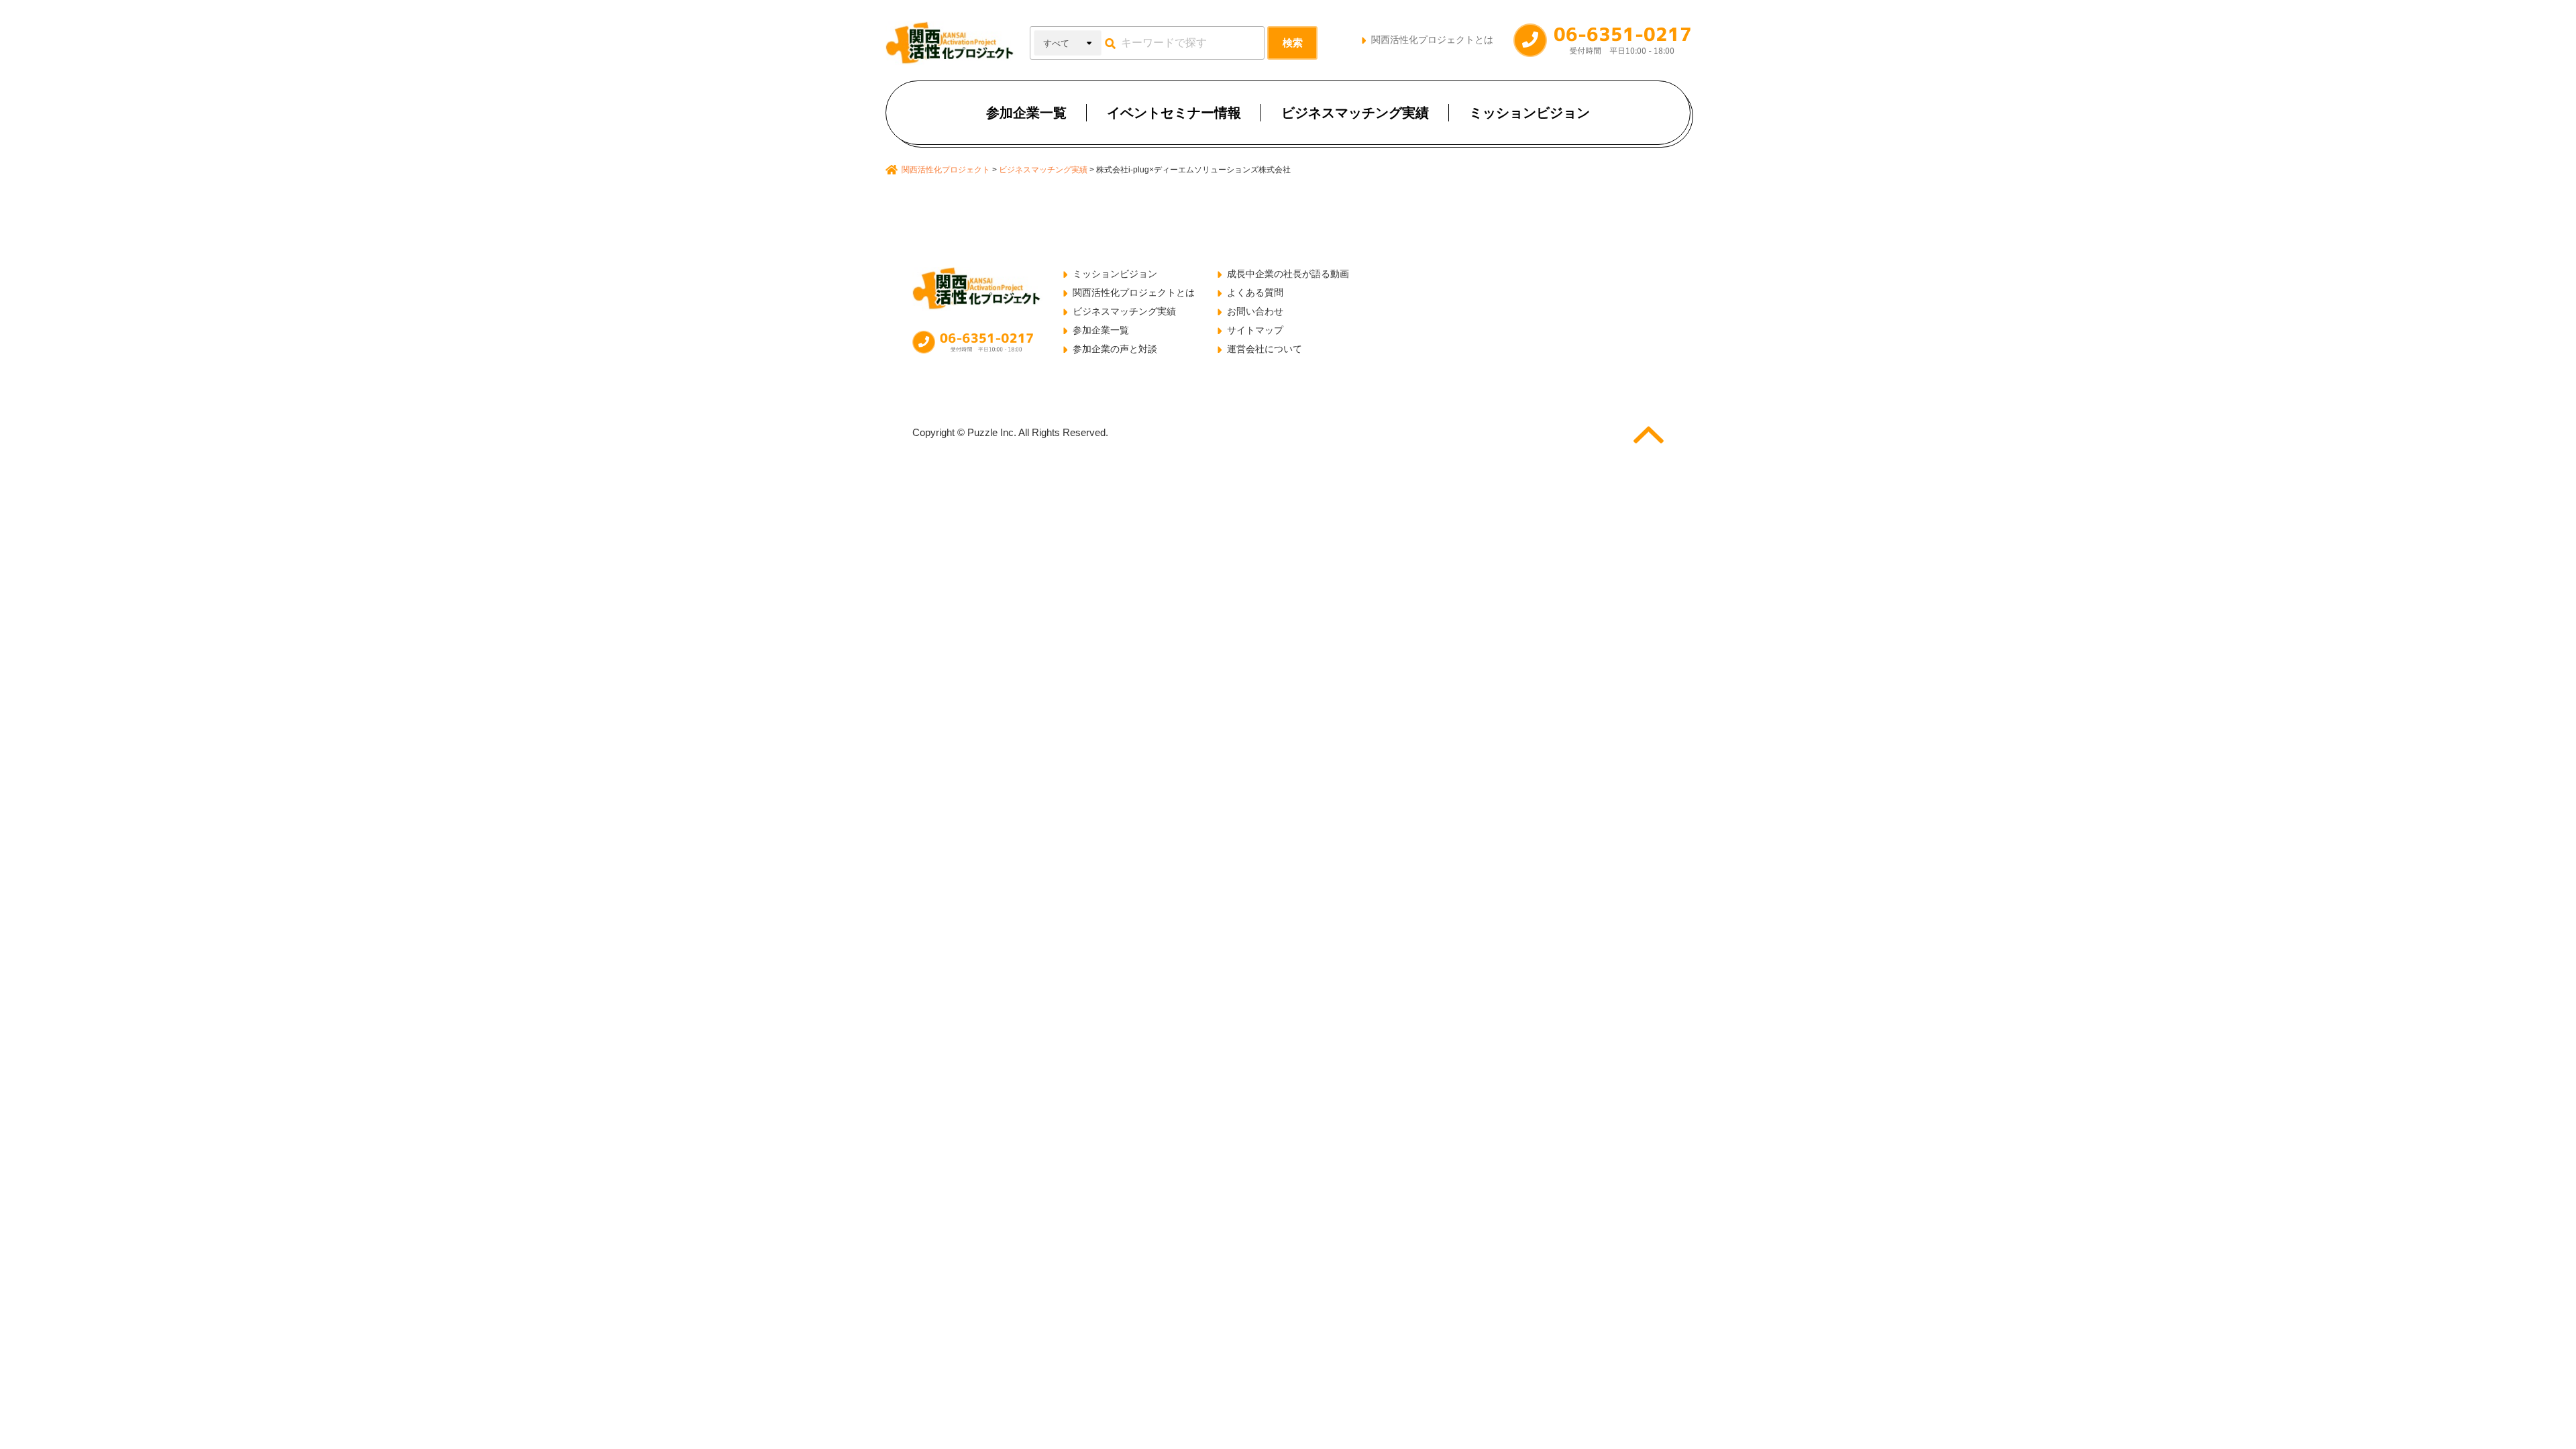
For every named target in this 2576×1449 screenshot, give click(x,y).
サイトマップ (1255, 330)
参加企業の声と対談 (1115, 349)
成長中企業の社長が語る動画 (1288, 274)
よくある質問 (1255, 292)
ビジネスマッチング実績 (1355, 113)
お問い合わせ (1255, 311)
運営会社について (1265, 349)
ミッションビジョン (1529, 113)
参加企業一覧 (1026, 113)
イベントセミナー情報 (1174, 113)
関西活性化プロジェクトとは (1432, 40)
